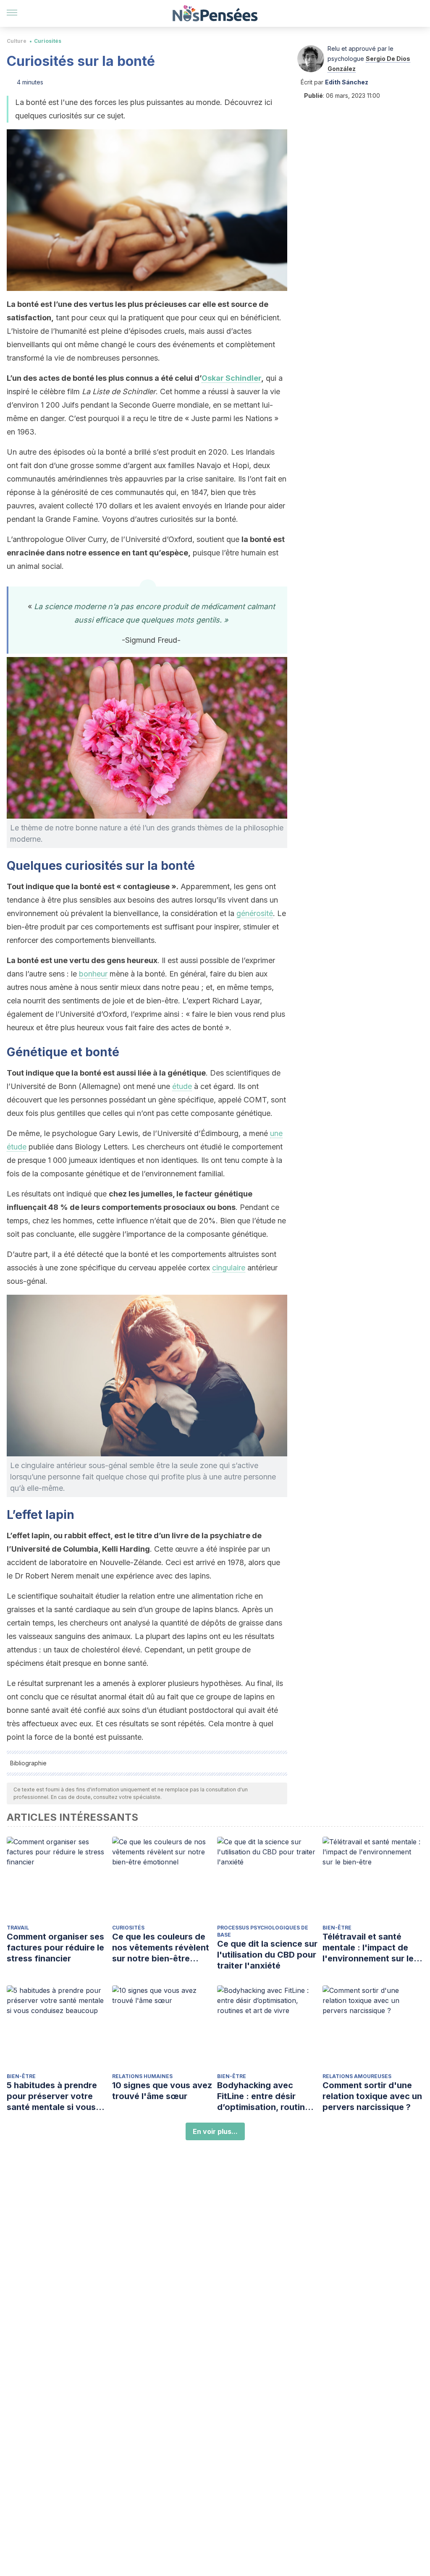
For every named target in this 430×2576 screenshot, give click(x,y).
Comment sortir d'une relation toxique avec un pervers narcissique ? (372, 2096)
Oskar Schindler (231, 378)
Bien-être (337, 1928)
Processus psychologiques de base (263, 1931)
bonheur (93, 974)
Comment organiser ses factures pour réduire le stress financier (55, 1948)
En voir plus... (215, 2131)
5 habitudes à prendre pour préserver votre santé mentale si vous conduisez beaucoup (52, 2096)
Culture (17, 41)
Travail (18, 1928)
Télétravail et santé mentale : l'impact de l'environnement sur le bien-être (368, 1948)
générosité (255, 913)
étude (182, 1086)
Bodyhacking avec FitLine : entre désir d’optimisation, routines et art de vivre (266, 2096)
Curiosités (48, 41)
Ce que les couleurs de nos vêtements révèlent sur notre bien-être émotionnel (161, 1948)
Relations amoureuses (357, 2076)
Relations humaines (142, 2076)
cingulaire (229, 1268)
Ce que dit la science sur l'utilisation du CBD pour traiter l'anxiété (267, 1955)
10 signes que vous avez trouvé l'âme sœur (162, 2091)
